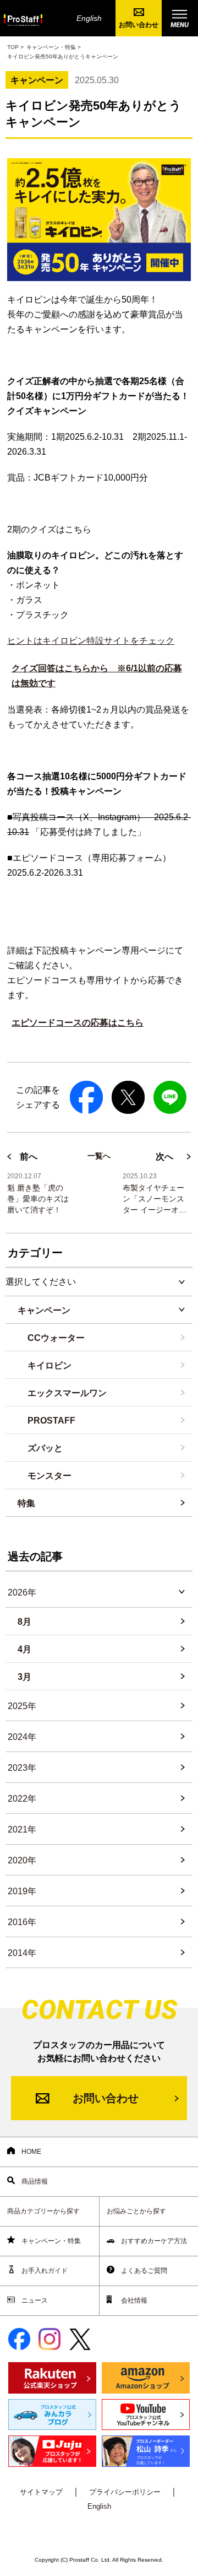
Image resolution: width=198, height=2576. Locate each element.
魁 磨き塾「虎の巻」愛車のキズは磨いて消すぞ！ (38, 1199)
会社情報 (133, 2300)
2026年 (22, 1593)
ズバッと (45, 1448)
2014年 (22, 1953)
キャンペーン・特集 (50, 2241)
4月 (24, 1649)
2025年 (22, 1706)
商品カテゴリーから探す (43, 2211)
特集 (26, 1503)
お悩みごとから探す (136, 2211)
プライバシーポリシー (125, 2492)
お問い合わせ (139, 25)
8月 (24, 1622)
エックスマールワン (67, 1393)
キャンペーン (44, 1310)
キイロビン (50, 1365)
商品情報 (34, 2181)
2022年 (22, 1799)
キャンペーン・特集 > (54, 47)
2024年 (22, 1737)
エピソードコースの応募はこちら (78, 1023)
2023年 (22, 1768)
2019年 (22, 1891)
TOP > (15, 47)
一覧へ (99, 1156)
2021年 (22, 1829)
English (89, 18)
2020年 (22, 1860)
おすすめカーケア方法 (153, 2241)
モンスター (50, 1476)
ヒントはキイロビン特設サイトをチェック (91, 641)
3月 (24, 1677)
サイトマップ (41, 2492)
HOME (31, 2152)
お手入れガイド (44, 2271)
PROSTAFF (51, 1421)
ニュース (34, 2300)
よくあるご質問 (143, 2271)
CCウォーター (56, 1338)
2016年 (22, 1922)
